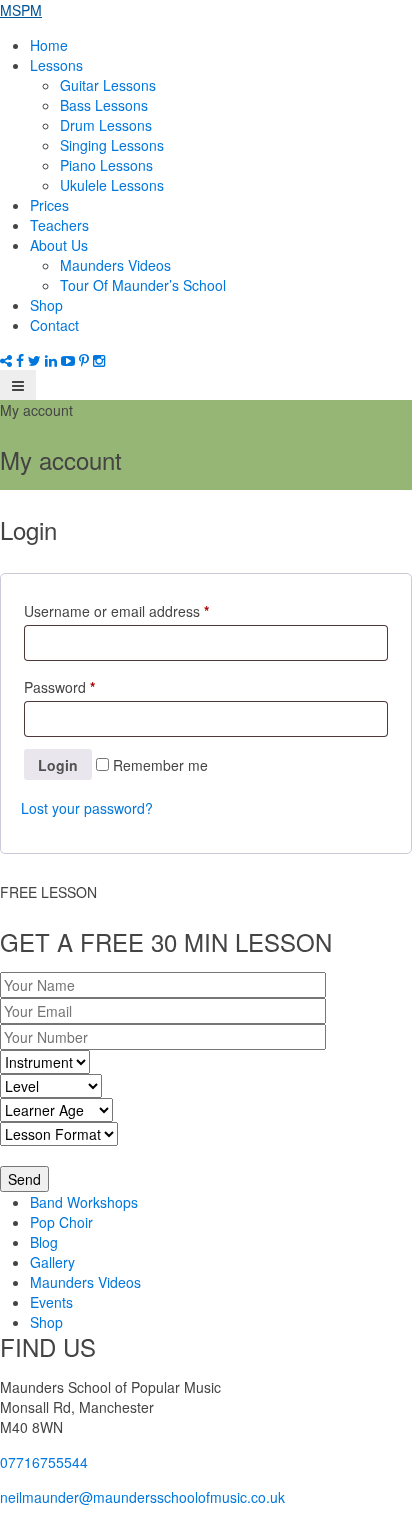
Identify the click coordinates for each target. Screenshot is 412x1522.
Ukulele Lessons (112, 185)
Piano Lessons (106, 165)
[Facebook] (22, 360)
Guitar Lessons (108, 85)
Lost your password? (87, 808)
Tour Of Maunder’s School (143, 285)
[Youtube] (70, 360)
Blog (44, 1242)
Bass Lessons (104, 105)
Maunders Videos (115, 265)
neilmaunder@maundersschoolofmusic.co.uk (142, 1497)
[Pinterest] (86, 360)
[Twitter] (36, 360)
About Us (59, 245)
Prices (49, 205)
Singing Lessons (112, 145)
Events (51, 1302)
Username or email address (116, 611)
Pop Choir (61, 1222)
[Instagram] (99, 360)
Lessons (56, 65)
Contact (54, 325)
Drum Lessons (106, 125)
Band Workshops (84, 1202)
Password (59, 687)
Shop (46, 305)
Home (49, 45)
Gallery (52, 1262)
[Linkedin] (53, 360)
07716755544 (44, 1462)
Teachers (59, 225)
